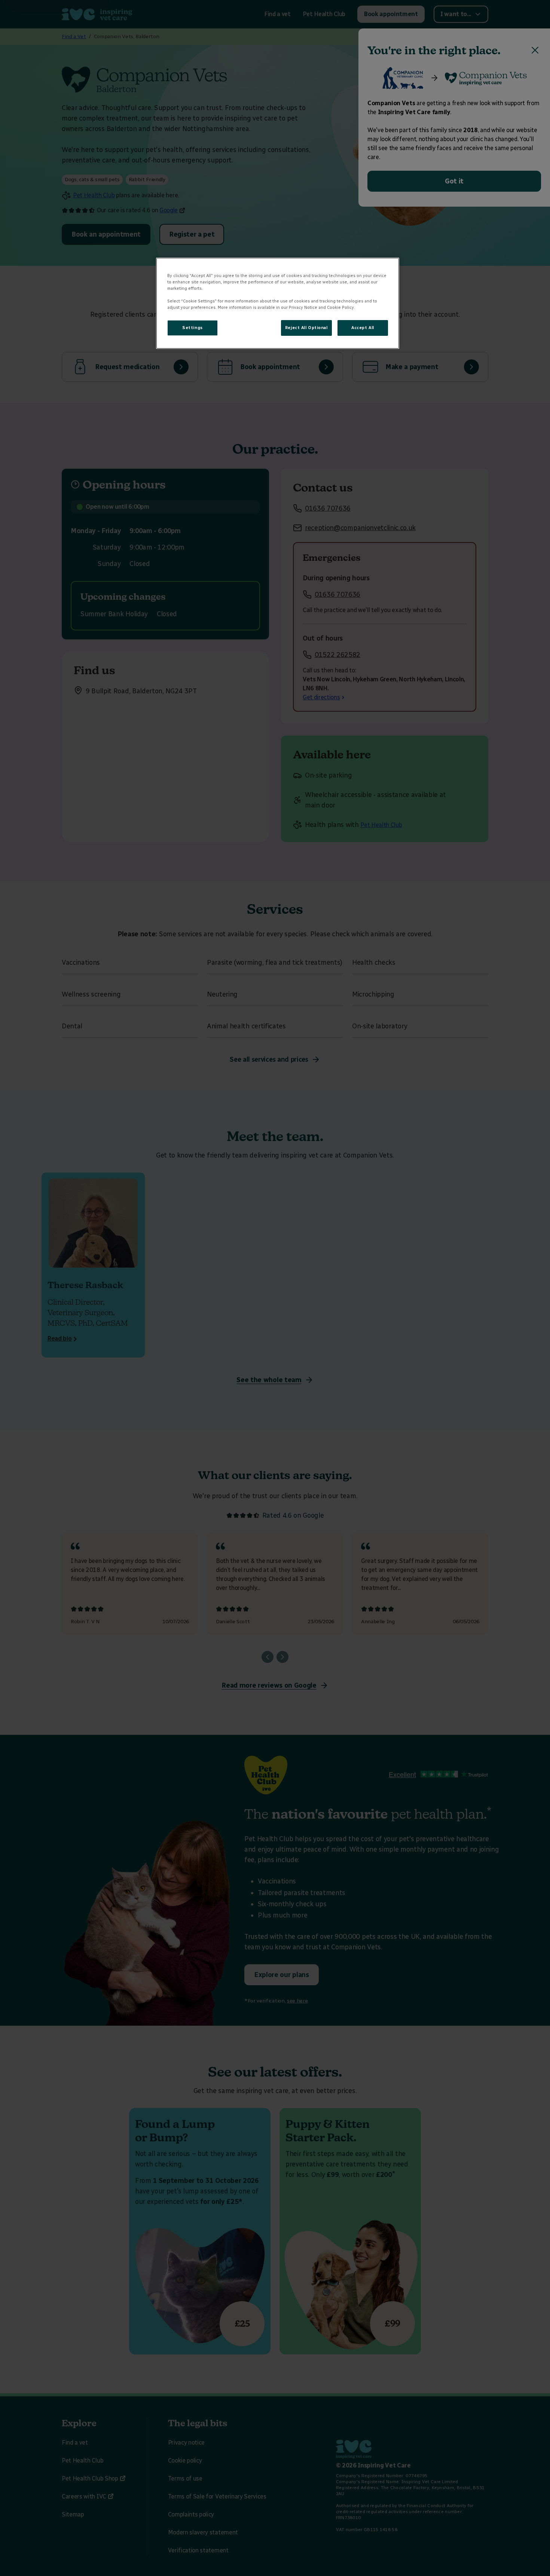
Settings (192, 328)
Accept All (363, 328)
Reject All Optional (306, 328)
